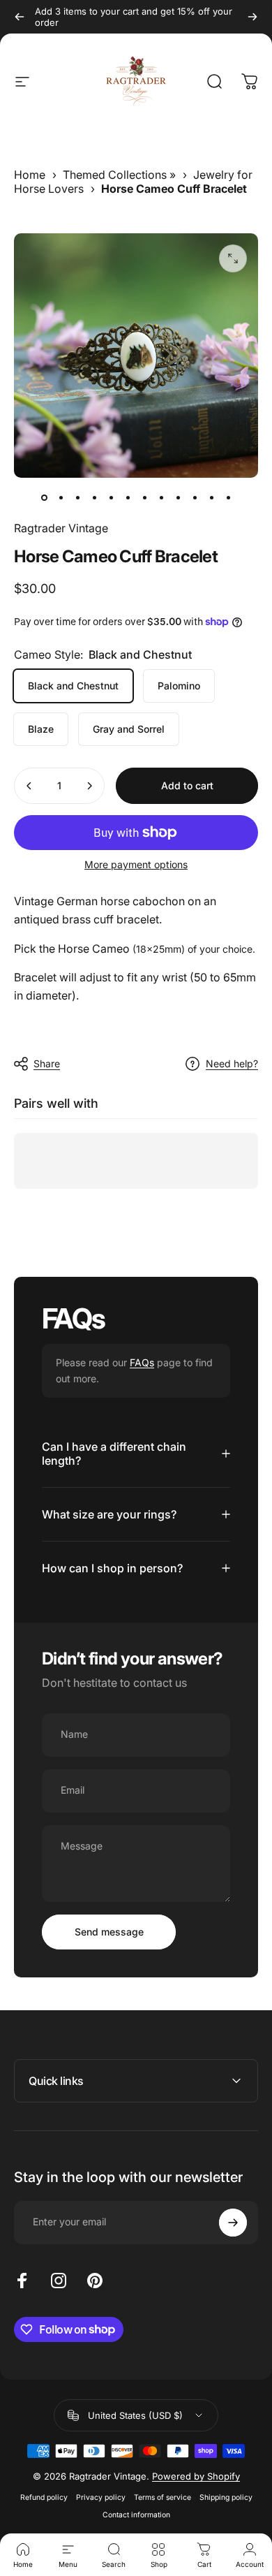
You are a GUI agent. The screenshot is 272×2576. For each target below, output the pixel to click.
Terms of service (163, 2497)
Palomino (179, 686)
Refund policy (44, 2497)
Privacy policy (101, 2497)
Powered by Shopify (196, 2476)
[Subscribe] (233, 2223)
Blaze (41, 729)
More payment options (136, 864)
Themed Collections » (119, 175)
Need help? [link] (232, 1063)
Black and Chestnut (73, 686)
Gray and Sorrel (129, 729)
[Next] (252, 17)
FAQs (142, 1362)
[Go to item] (44, 497)
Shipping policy (226, 2497)
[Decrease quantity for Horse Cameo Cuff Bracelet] (29, 786)
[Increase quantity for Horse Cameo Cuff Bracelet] (89, 786)
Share (47, 1063)
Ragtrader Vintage (61, 528)
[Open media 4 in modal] (233, 258)
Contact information (136, 2515)
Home (30, 175)
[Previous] (20, 17)
